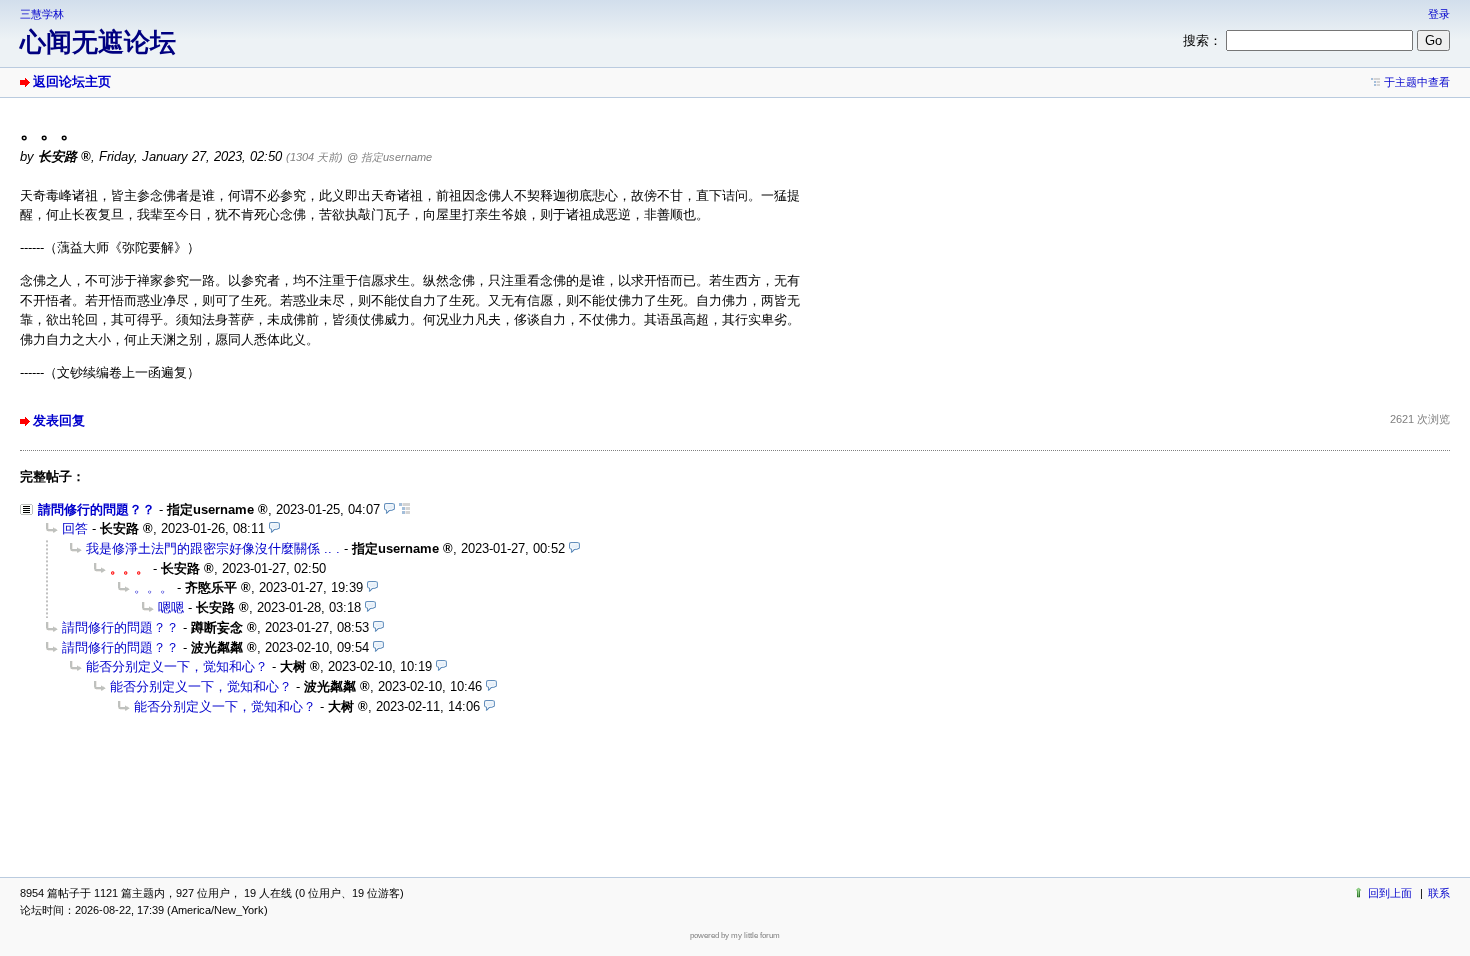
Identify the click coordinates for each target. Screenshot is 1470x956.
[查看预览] (389, 509)
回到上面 (1390, 893)
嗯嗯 (171, 607)
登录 (1439, 14)
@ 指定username (389, 157)
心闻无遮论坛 (98, 42)
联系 (1439, 893)
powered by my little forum (735, 935)
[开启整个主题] (404, 509)
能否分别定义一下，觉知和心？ (177, 666)
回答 (75, 528)
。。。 (153, 587)
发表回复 (59, 420)
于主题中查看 (1417, 82)
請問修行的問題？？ (96, 509)
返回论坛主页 (72, 81)
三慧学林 (42, 14)
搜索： (1202, 40)
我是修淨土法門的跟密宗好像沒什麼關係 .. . (213, 548)
